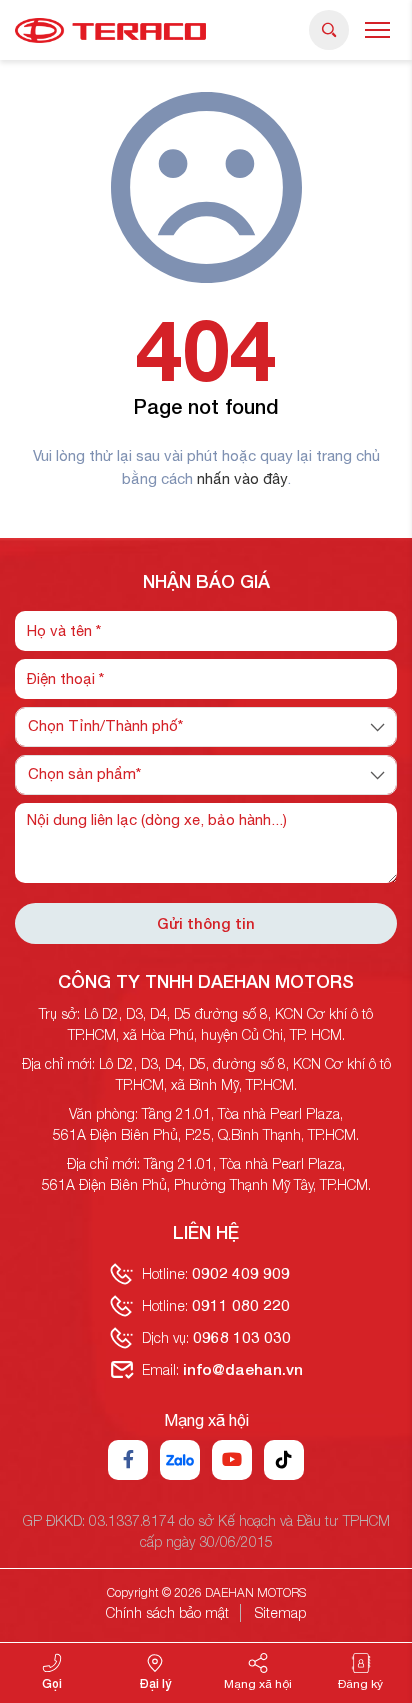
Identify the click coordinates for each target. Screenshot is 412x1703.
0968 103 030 (242, 1337)
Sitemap (280, 1612)
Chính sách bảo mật (167, 1612)
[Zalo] (180, 1460)
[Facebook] (128, 1460)
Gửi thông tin (206, 923)
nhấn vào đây (242, 478)
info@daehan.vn (243, 1369)
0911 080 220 (241, 1305)
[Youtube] (232, 1460)
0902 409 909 (241, 1273)
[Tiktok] (284, 1460)
